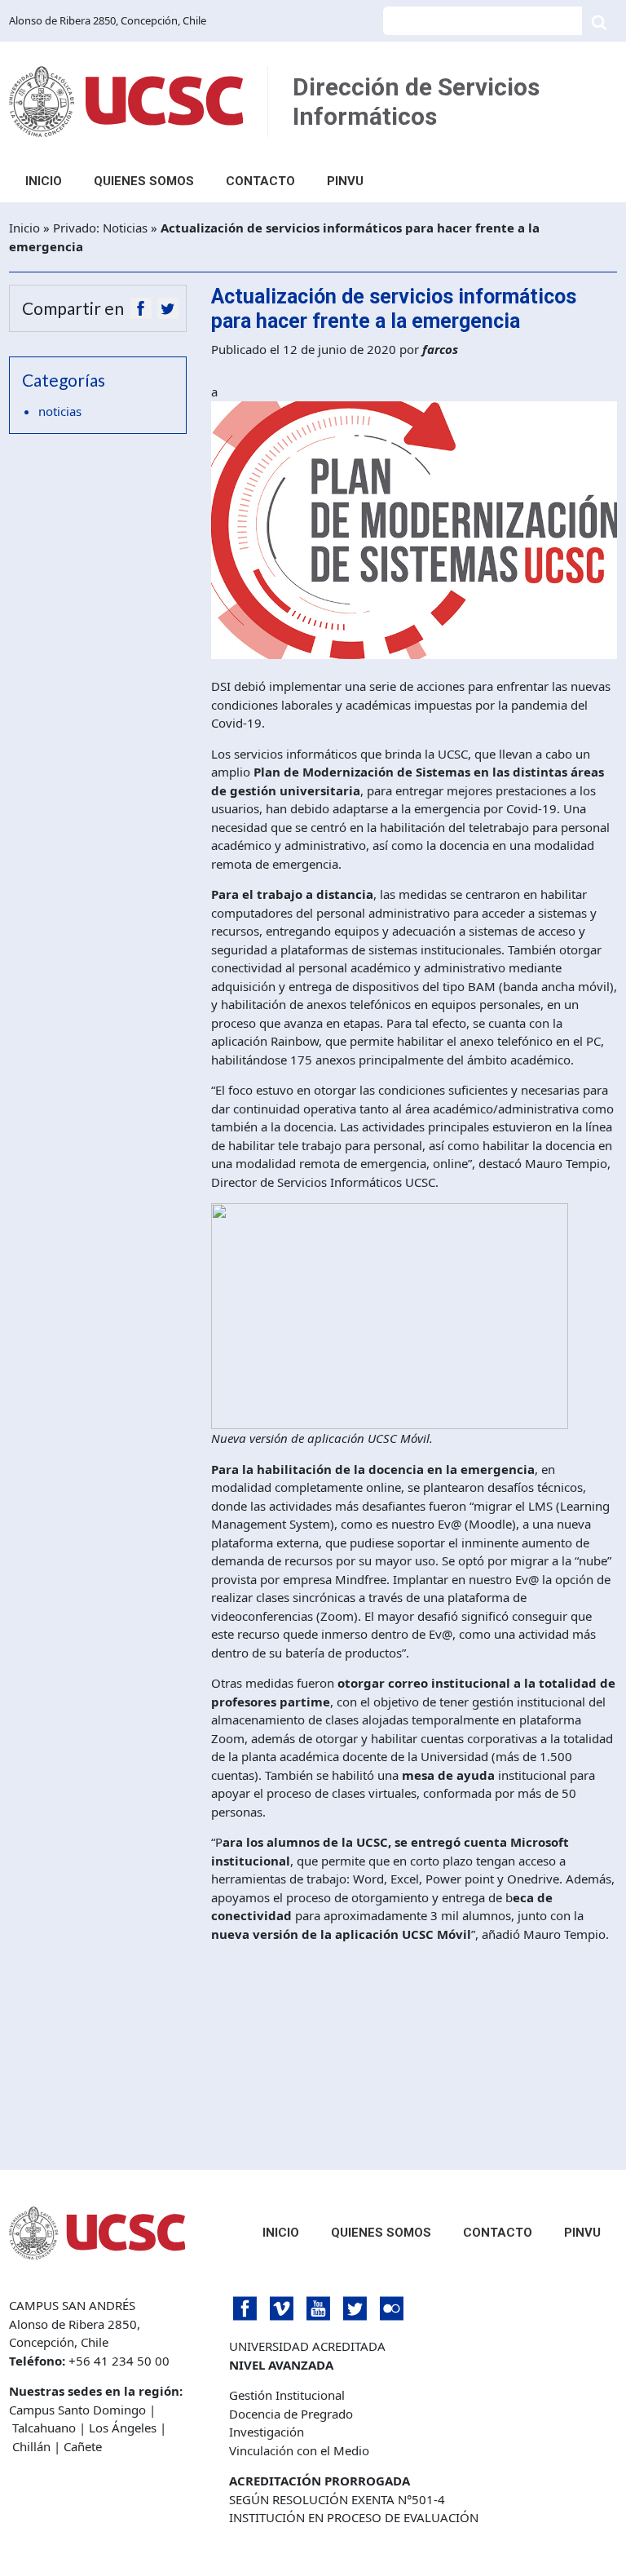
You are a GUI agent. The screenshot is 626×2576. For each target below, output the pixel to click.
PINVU (345, 181)
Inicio (44, 181)
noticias (60, 411)
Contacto (260, 181)
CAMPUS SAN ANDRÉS (72, 2305)
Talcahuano (44, 2428)
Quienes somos (144, 181)
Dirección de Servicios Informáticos (416, 102)
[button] (141, 308)
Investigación (267, 2432)
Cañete (83, 2446)
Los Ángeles (123, 2428)
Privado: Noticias (100, 228)
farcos (440, 349)
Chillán (31, 2446)
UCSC (126, 102)
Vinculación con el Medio (299, 2450)
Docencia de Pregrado (291, 2414)
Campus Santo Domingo (77, 2410)
